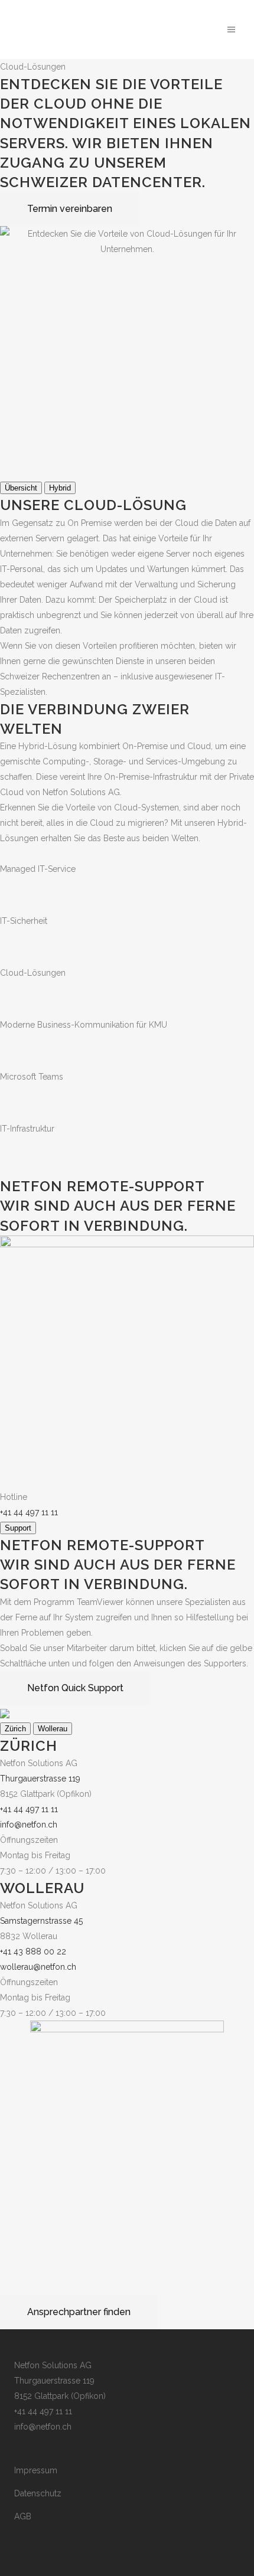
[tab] (21, 488)
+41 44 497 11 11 (29, 1512)
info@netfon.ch (29, 1825)
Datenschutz (38, 2493)
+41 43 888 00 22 (33, 1951)
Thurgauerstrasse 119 (40, 1779)
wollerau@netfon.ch (38, 1967)
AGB (23, 2516)
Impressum (36, 2470)
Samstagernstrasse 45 (41, 1921)
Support (18, 1528)
